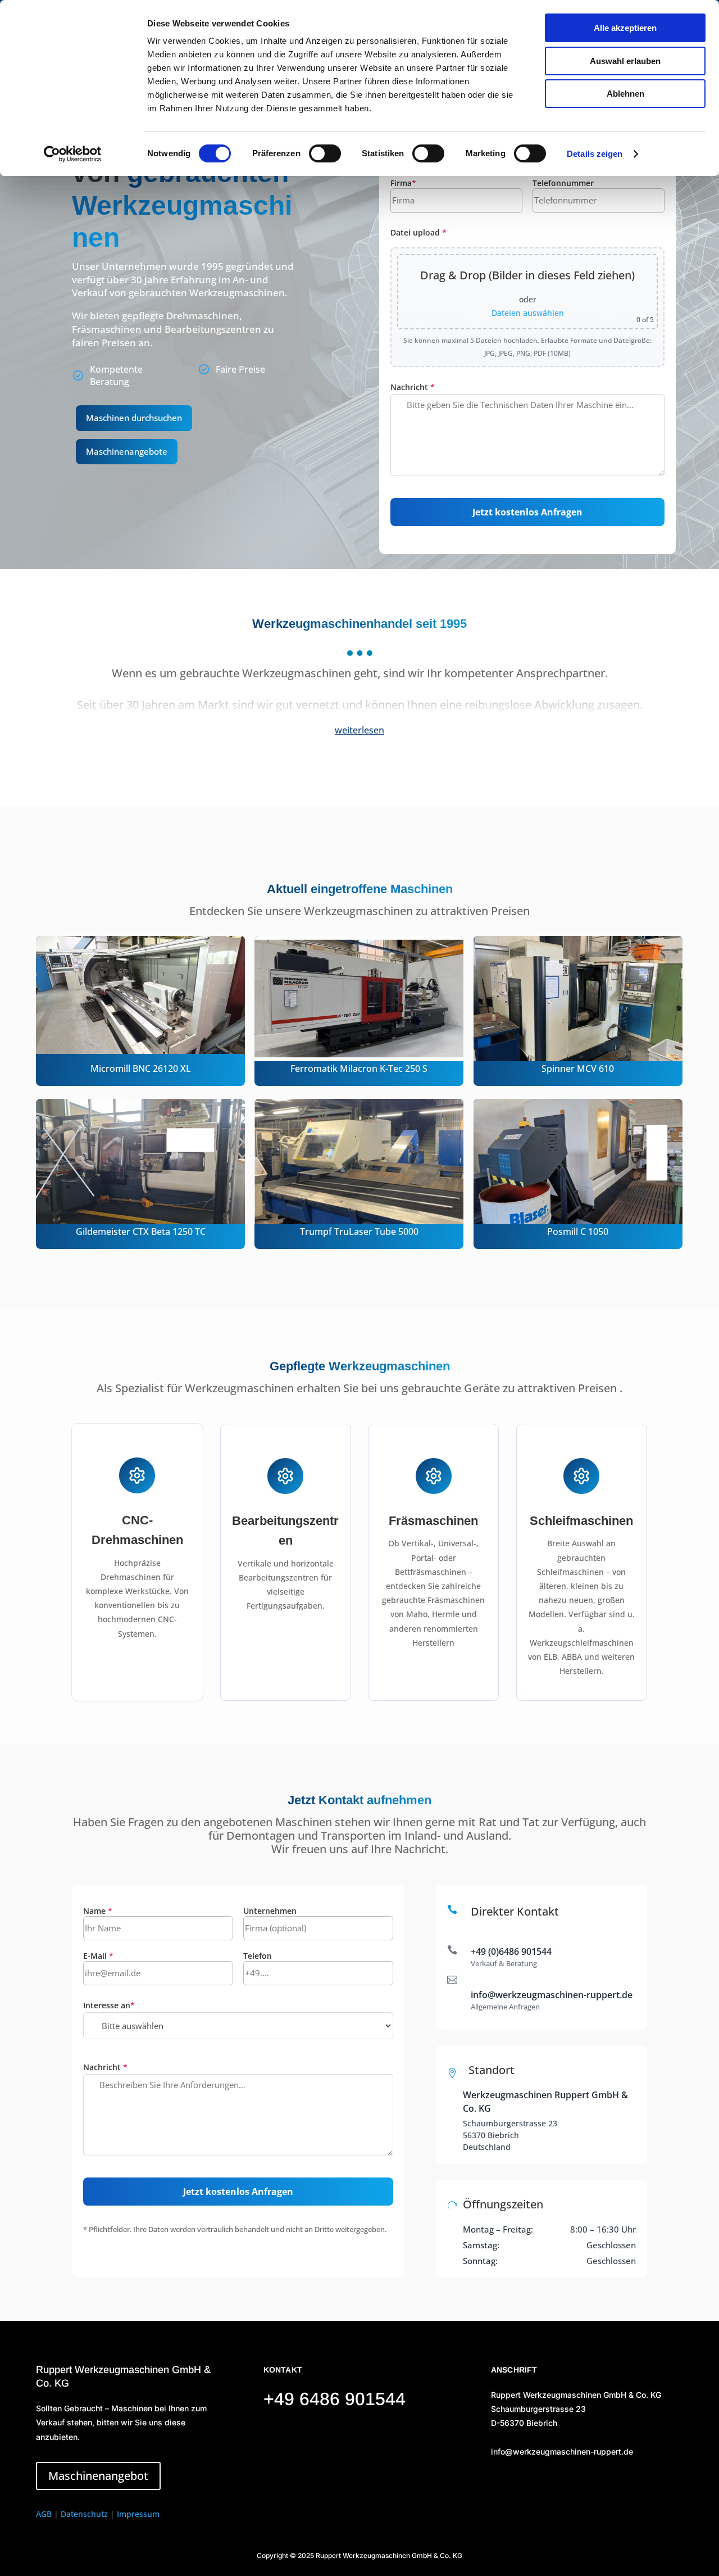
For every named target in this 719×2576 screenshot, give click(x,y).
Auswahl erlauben (625, 61)
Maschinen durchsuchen (134, 418)
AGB (44, 2514)
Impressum (138, 2514)
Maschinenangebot (98, 2476)
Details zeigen (595, 154)
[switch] (325, 153)
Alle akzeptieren (625, 28)
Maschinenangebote (127, 451)
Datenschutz (84, 2514)
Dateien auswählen (528, 313)
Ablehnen (625, 94)
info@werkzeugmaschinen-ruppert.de (552, 1995)
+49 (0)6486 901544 (511, 1952)
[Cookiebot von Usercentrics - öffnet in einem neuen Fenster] (73, 154)
